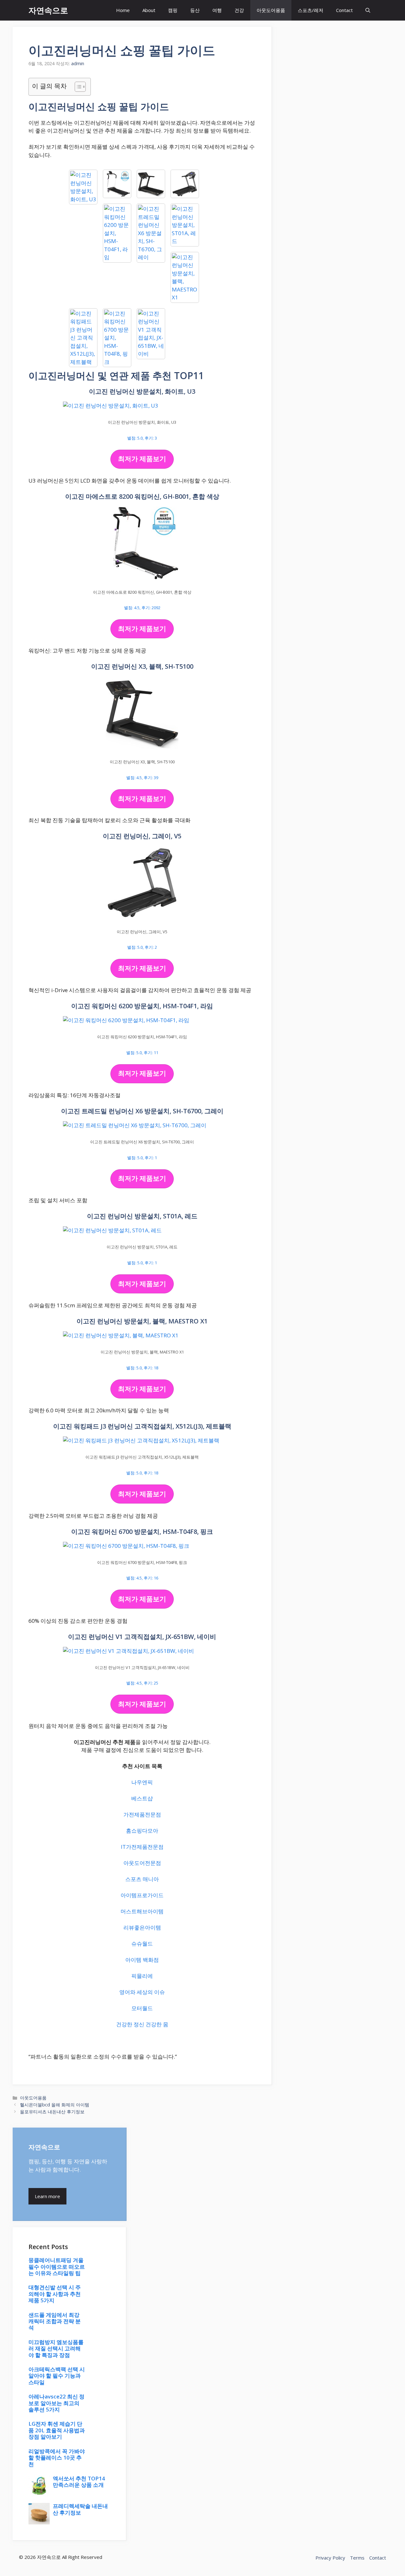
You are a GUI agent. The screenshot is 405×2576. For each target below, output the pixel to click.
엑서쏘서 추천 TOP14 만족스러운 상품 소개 (79, 2482)
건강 (239, 10)
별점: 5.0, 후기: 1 (142, 1158)
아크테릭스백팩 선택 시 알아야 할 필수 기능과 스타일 (57, 2376)
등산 (195, 10)
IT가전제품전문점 (142, 1847)
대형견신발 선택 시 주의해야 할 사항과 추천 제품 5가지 (55, 2294)
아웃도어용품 (271, 10)
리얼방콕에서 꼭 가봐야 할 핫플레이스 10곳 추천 (57, 2458)
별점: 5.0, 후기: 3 (142, 438)
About (149, 10)
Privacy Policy (330, 2558)
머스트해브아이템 (142, 1911)
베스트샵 (142, 1798)
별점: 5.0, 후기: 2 (142, 947)
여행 (217, 10)
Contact (344, 10)
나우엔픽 (142, 1782)
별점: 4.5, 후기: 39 (142, 778)
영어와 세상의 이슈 (142, 1992)
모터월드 (142, 2008)
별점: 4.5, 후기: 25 (142, 1683)
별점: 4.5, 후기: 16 (142, 1578)
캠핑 (173, 10)
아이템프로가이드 (142, 1895)
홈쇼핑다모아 (142, 1831)
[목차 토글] (77, 87)
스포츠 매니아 (142, 1879)
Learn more (47, 2196)
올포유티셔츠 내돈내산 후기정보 (52, 2112)
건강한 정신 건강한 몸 (142, 2024)
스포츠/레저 (311, 10)
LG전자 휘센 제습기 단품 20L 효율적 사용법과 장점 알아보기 (57, 2430)
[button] (368, 10)
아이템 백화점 (142, 1960)
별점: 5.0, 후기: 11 (142, 1053)
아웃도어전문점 (142, 1863)
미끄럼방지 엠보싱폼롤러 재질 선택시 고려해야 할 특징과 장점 (56, 2348)
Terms (357, 2558)
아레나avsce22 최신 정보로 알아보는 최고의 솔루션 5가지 (56, 2403)
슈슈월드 (142, 1944)
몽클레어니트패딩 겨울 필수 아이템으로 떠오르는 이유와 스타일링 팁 (57, 2267)
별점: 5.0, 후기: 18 (142, 1368)
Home (123, 10)
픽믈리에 (142, 1976)
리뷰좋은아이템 (142, 1927)
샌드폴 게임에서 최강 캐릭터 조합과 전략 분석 (55, 2321)
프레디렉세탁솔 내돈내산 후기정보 (80, 2509)
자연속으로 (48, 10)
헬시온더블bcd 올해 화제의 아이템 (55, 2105)
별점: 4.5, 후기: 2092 (142, 608)
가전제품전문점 (142, 1814)
